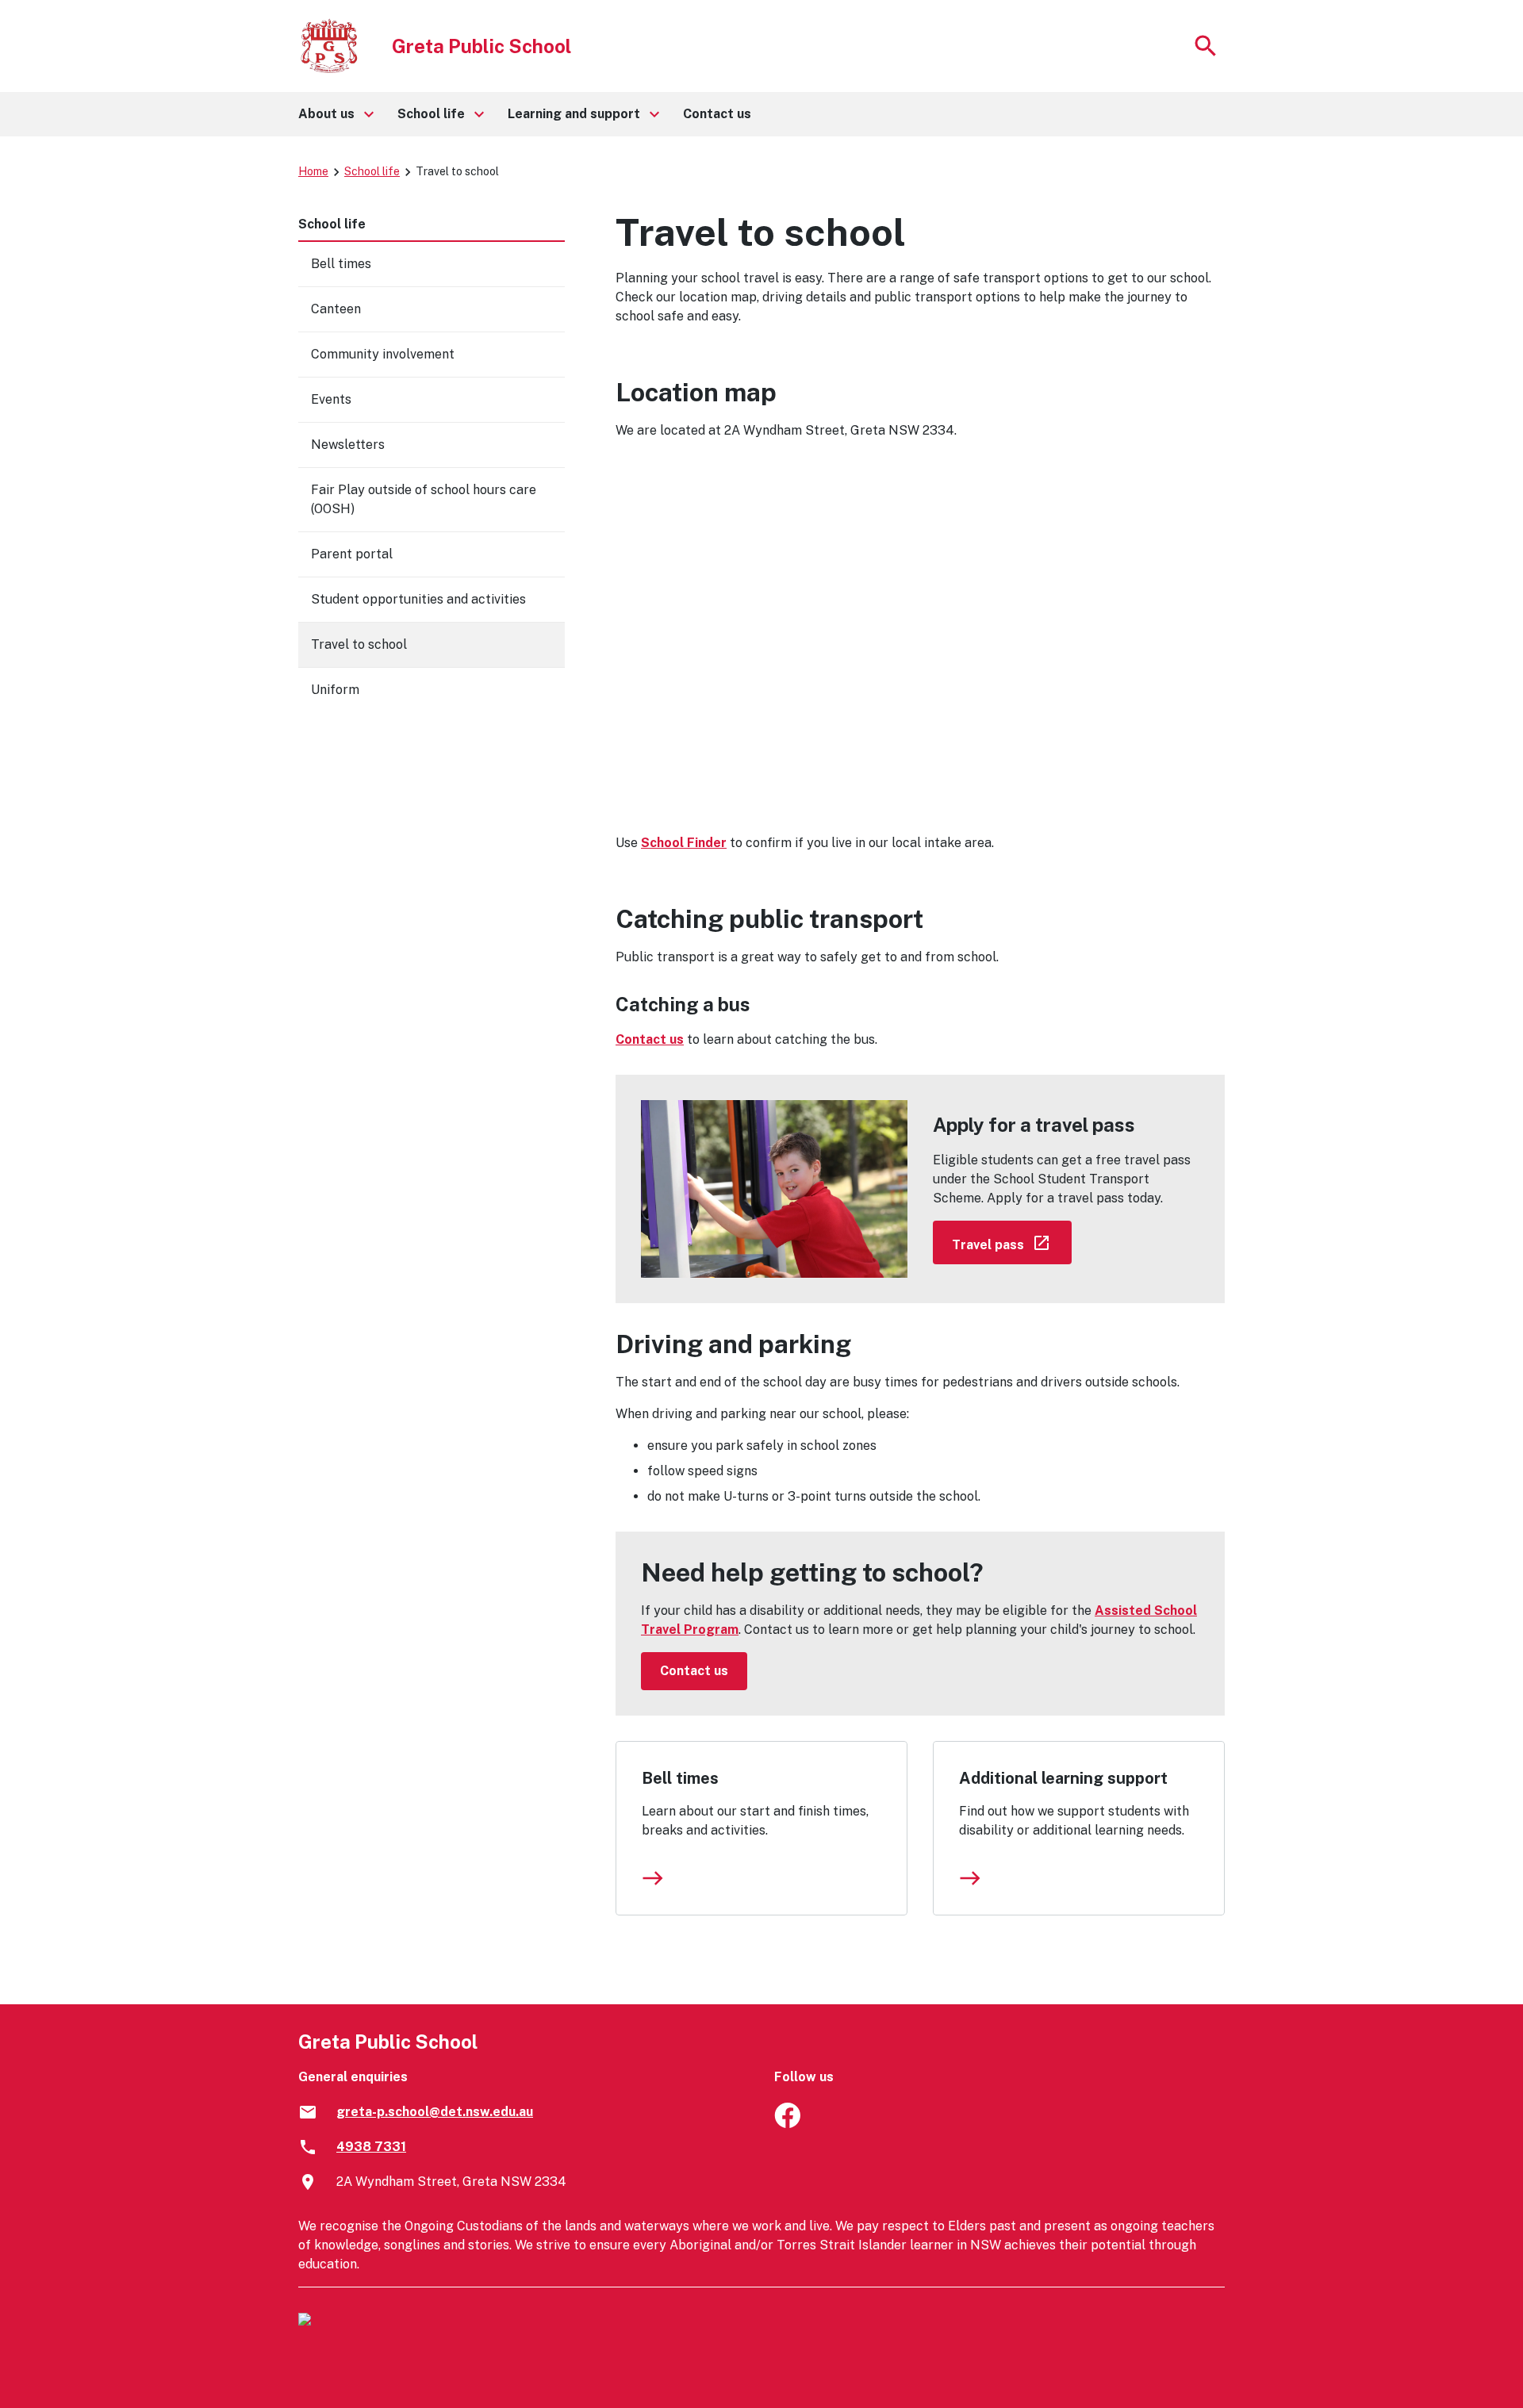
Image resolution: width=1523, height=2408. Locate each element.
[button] (335, 114)
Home (313, 171)
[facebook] (787, 2124)
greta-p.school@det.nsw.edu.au (435, 2112)
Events (331, 399)
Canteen (336, 309)
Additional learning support (1063, 1778)
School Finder (684, 843)
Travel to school (359, 644)
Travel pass (1012, 1242)
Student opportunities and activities (418, 599)
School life (372, 171)
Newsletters (348, 445)
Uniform (335, 690)
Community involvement (383, 354)
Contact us (650, 1039)
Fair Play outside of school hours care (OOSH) (424, 499)
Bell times (680, 1778)
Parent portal (352, 554)
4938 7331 (371, 2147)
